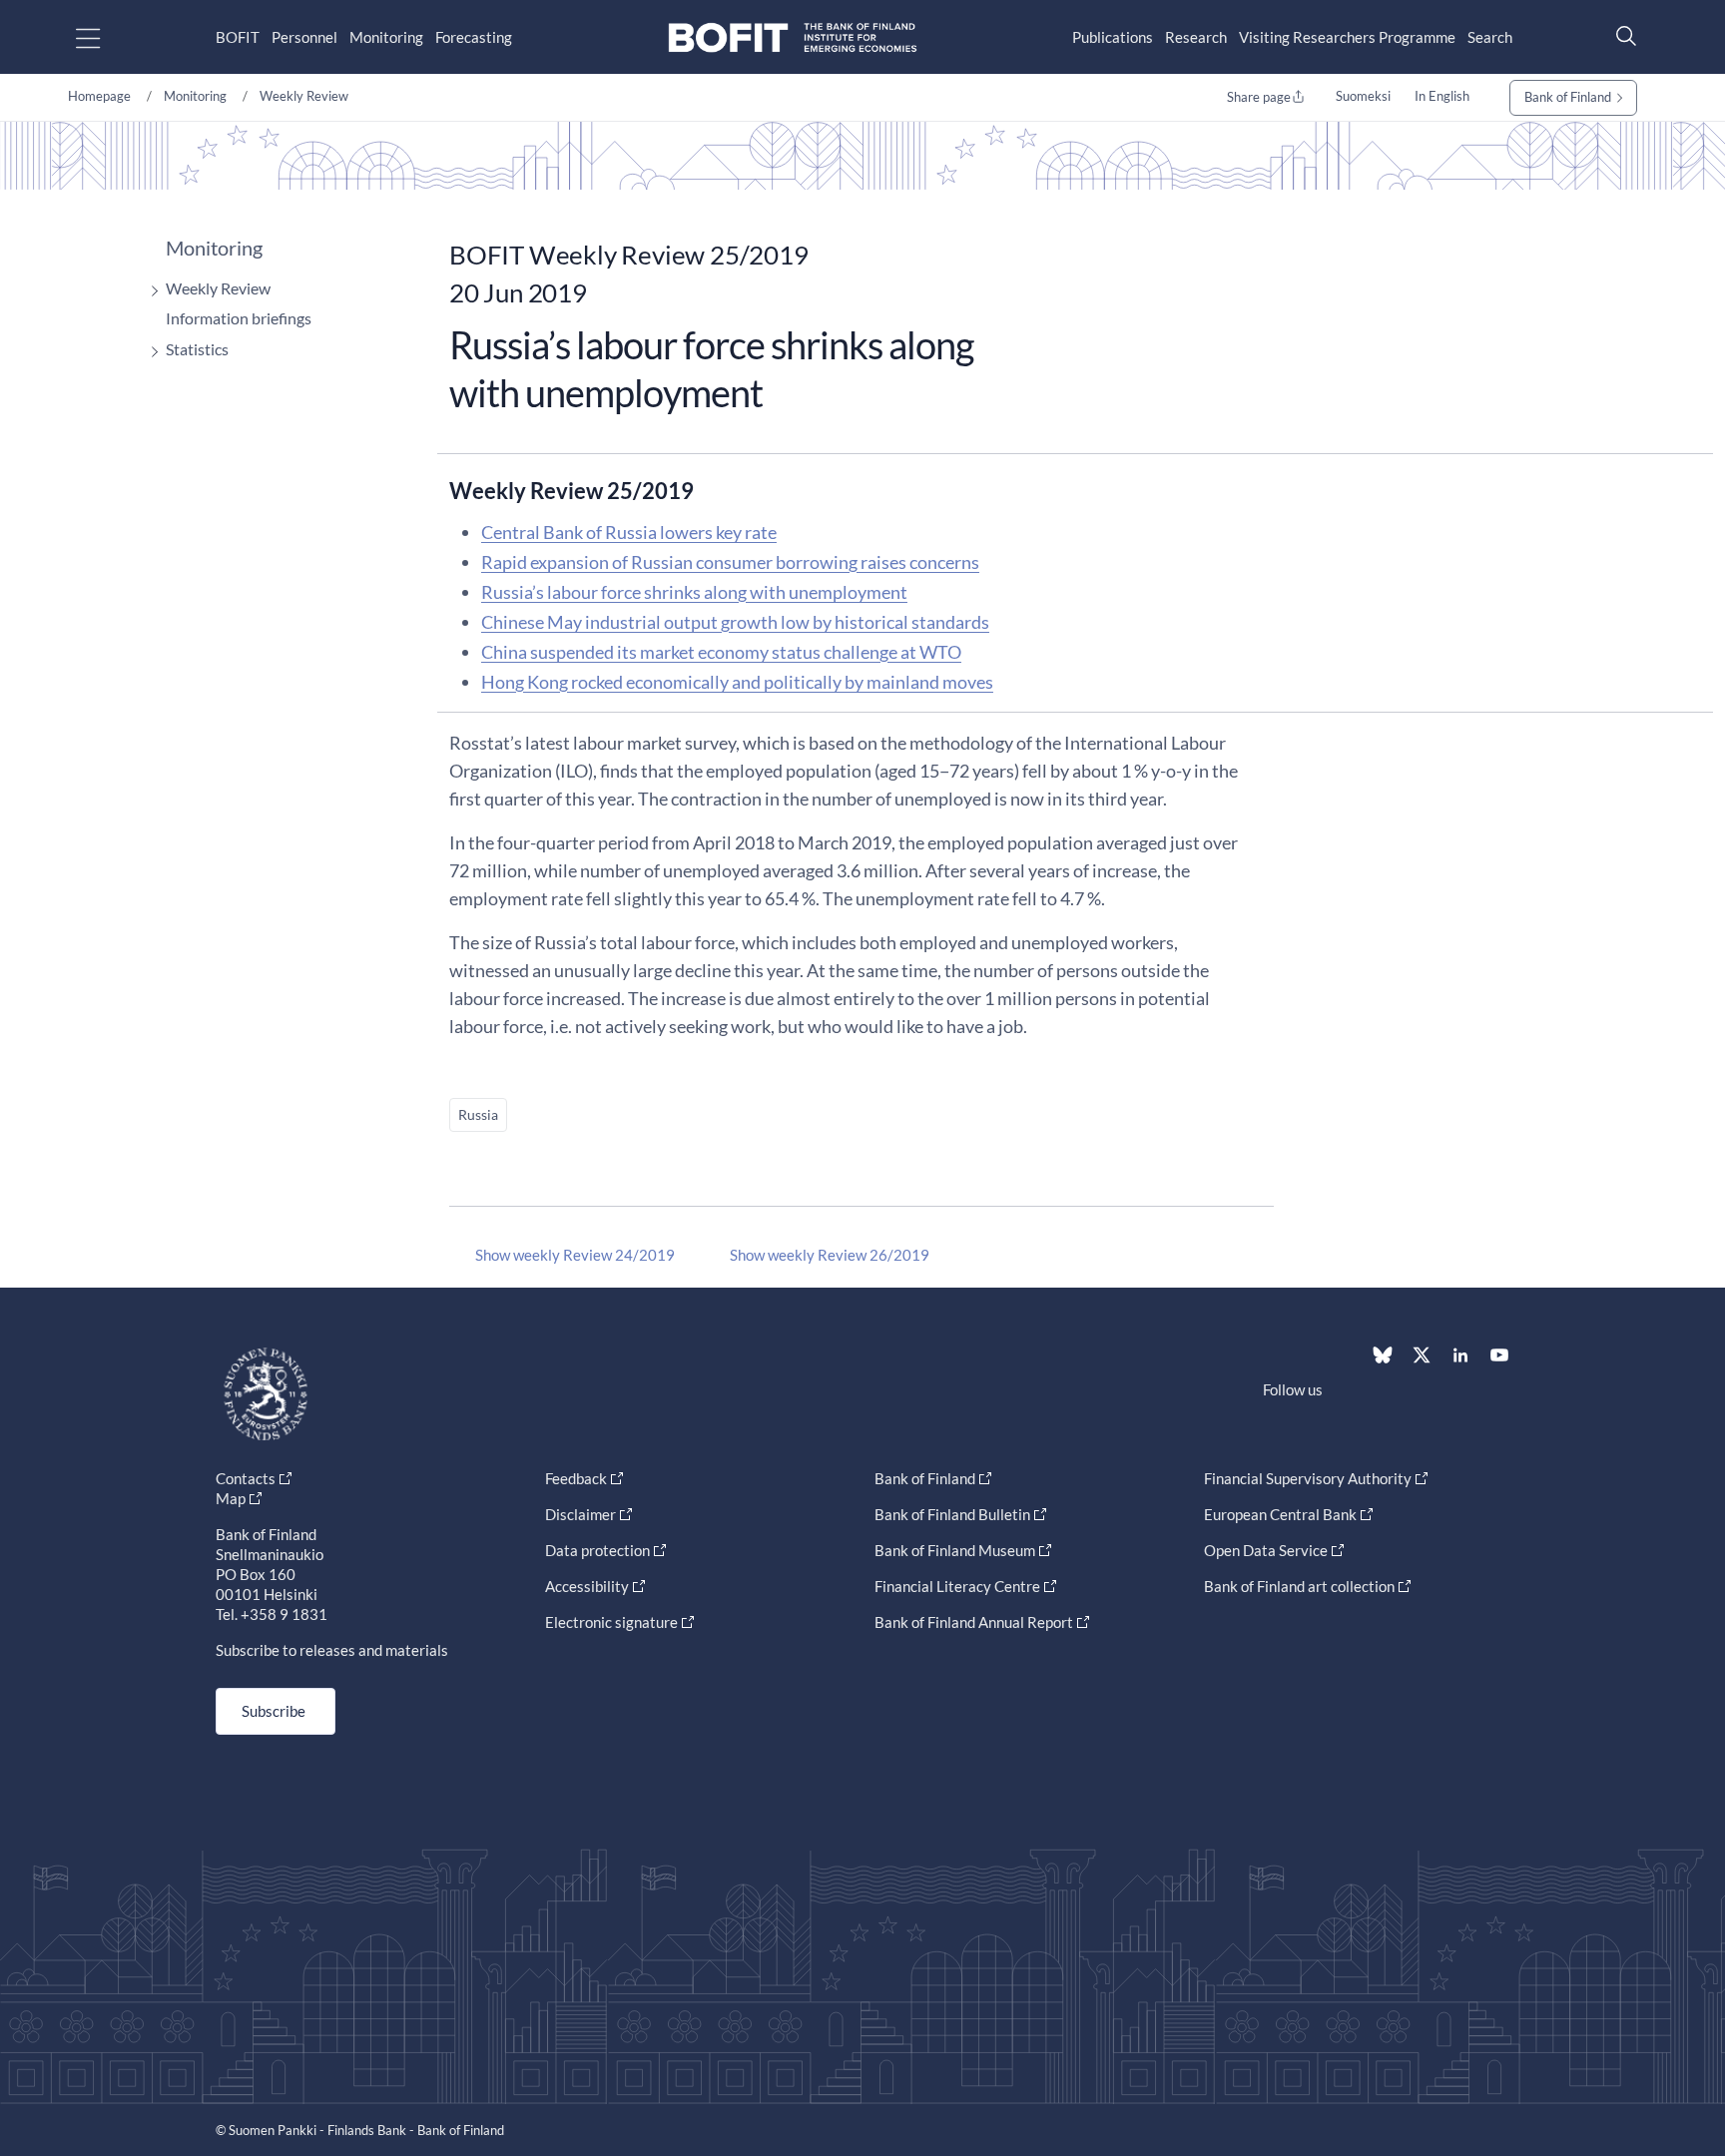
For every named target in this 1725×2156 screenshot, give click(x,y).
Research (1196, 37)
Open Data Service (1266, 1550)
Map (231, 1498)
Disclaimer (580, 1514)
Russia (478, 1114)
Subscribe (274, 1711)
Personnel (304, 37)
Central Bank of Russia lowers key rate (629, 532)
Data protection (597, 1550)
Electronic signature (611, 1622)
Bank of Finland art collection (1299, 1586)
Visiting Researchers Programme (1347, 37)
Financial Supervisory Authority (1308, 1478)
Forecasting (474, 37)
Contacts (246, 1478)
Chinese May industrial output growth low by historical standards (735, 622)
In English (1442, 96)
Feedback (576, 1478)
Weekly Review (304, 96)
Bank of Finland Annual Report (974, 1622)
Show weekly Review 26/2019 (830, 1255)
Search (1490, 37)
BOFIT (238, 37)
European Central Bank (1280, 1514)
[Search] (1621, 35)
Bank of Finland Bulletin (952, 1514)
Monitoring (386, 37)
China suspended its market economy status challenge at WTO (721, 652)
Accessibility (587, 1586)
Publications (1113, 37)
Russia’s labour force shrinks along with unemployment (694, 592)
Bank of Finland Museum (955, 1550)
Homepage (99, 96)
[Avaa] (150, 291)
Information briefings (239, 318)
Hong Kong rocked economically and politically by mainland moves (737, 682)
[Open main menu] (105, 37)
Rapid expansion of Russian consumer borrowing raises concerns (730, 562)
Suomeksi (1363, 96)
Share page (1259, 97)
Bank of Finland (1568, 97)
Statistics (197, 349)
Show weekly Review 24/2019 (575, 1255)
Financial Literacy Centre (957, 1586)
